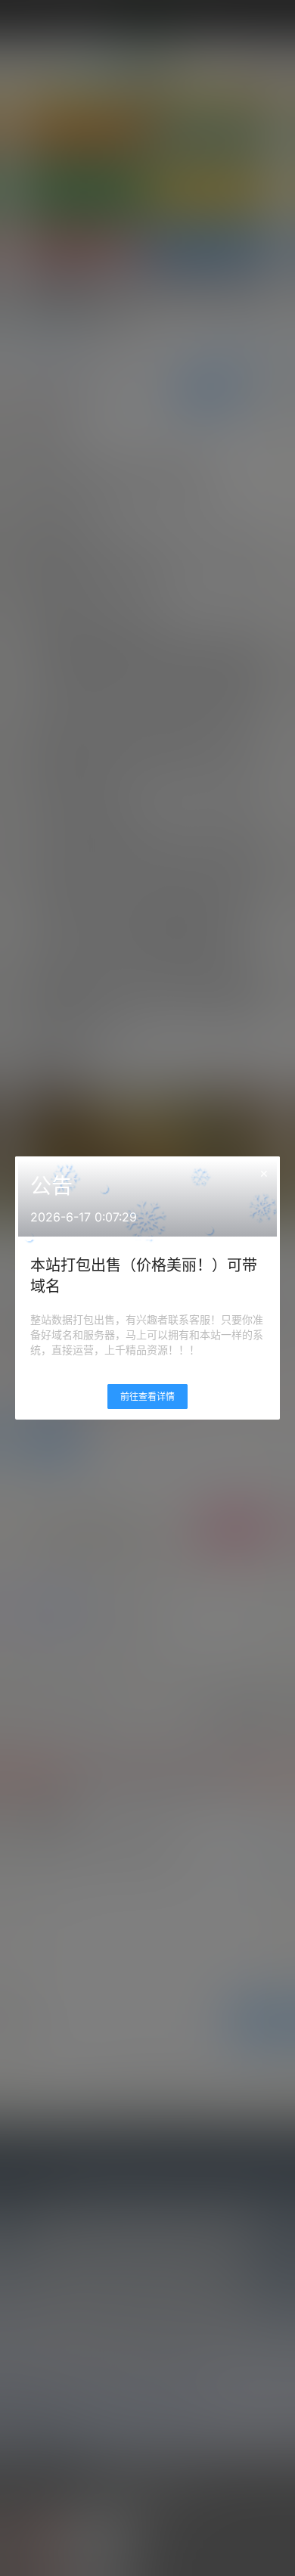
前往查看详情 (147, 1397)
